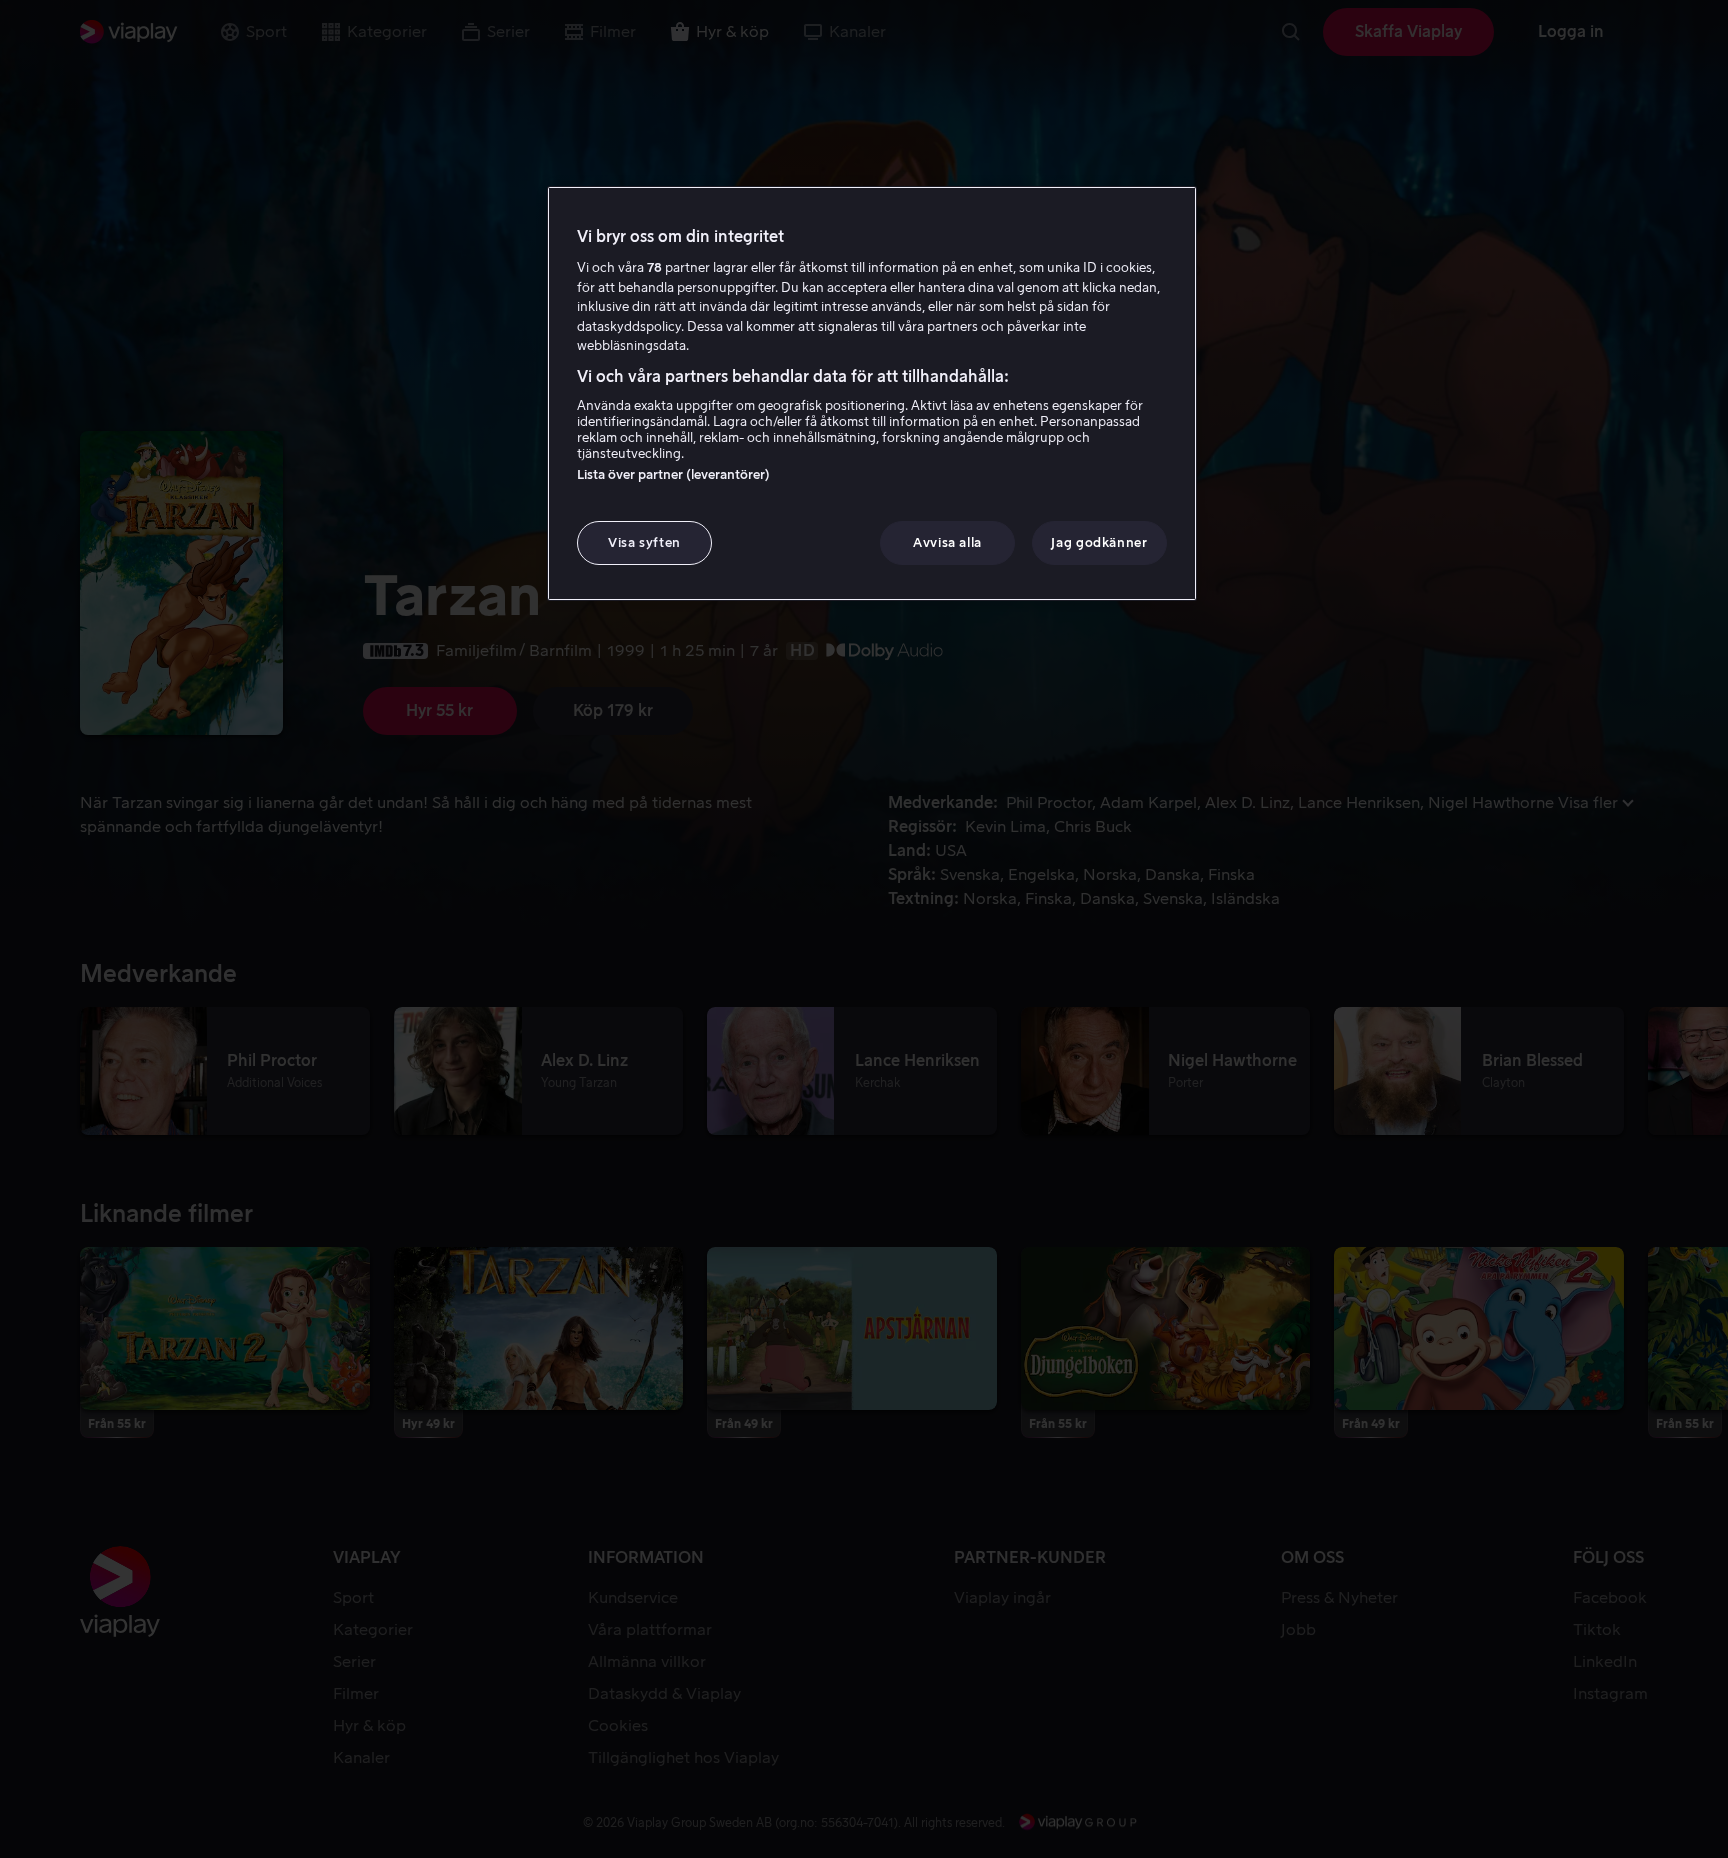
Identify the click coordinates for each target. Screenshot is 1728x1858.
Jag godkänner (1099, 542)
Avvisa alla (947, 542)
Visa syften (644, 542)
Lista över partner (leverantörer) (673, 474)
